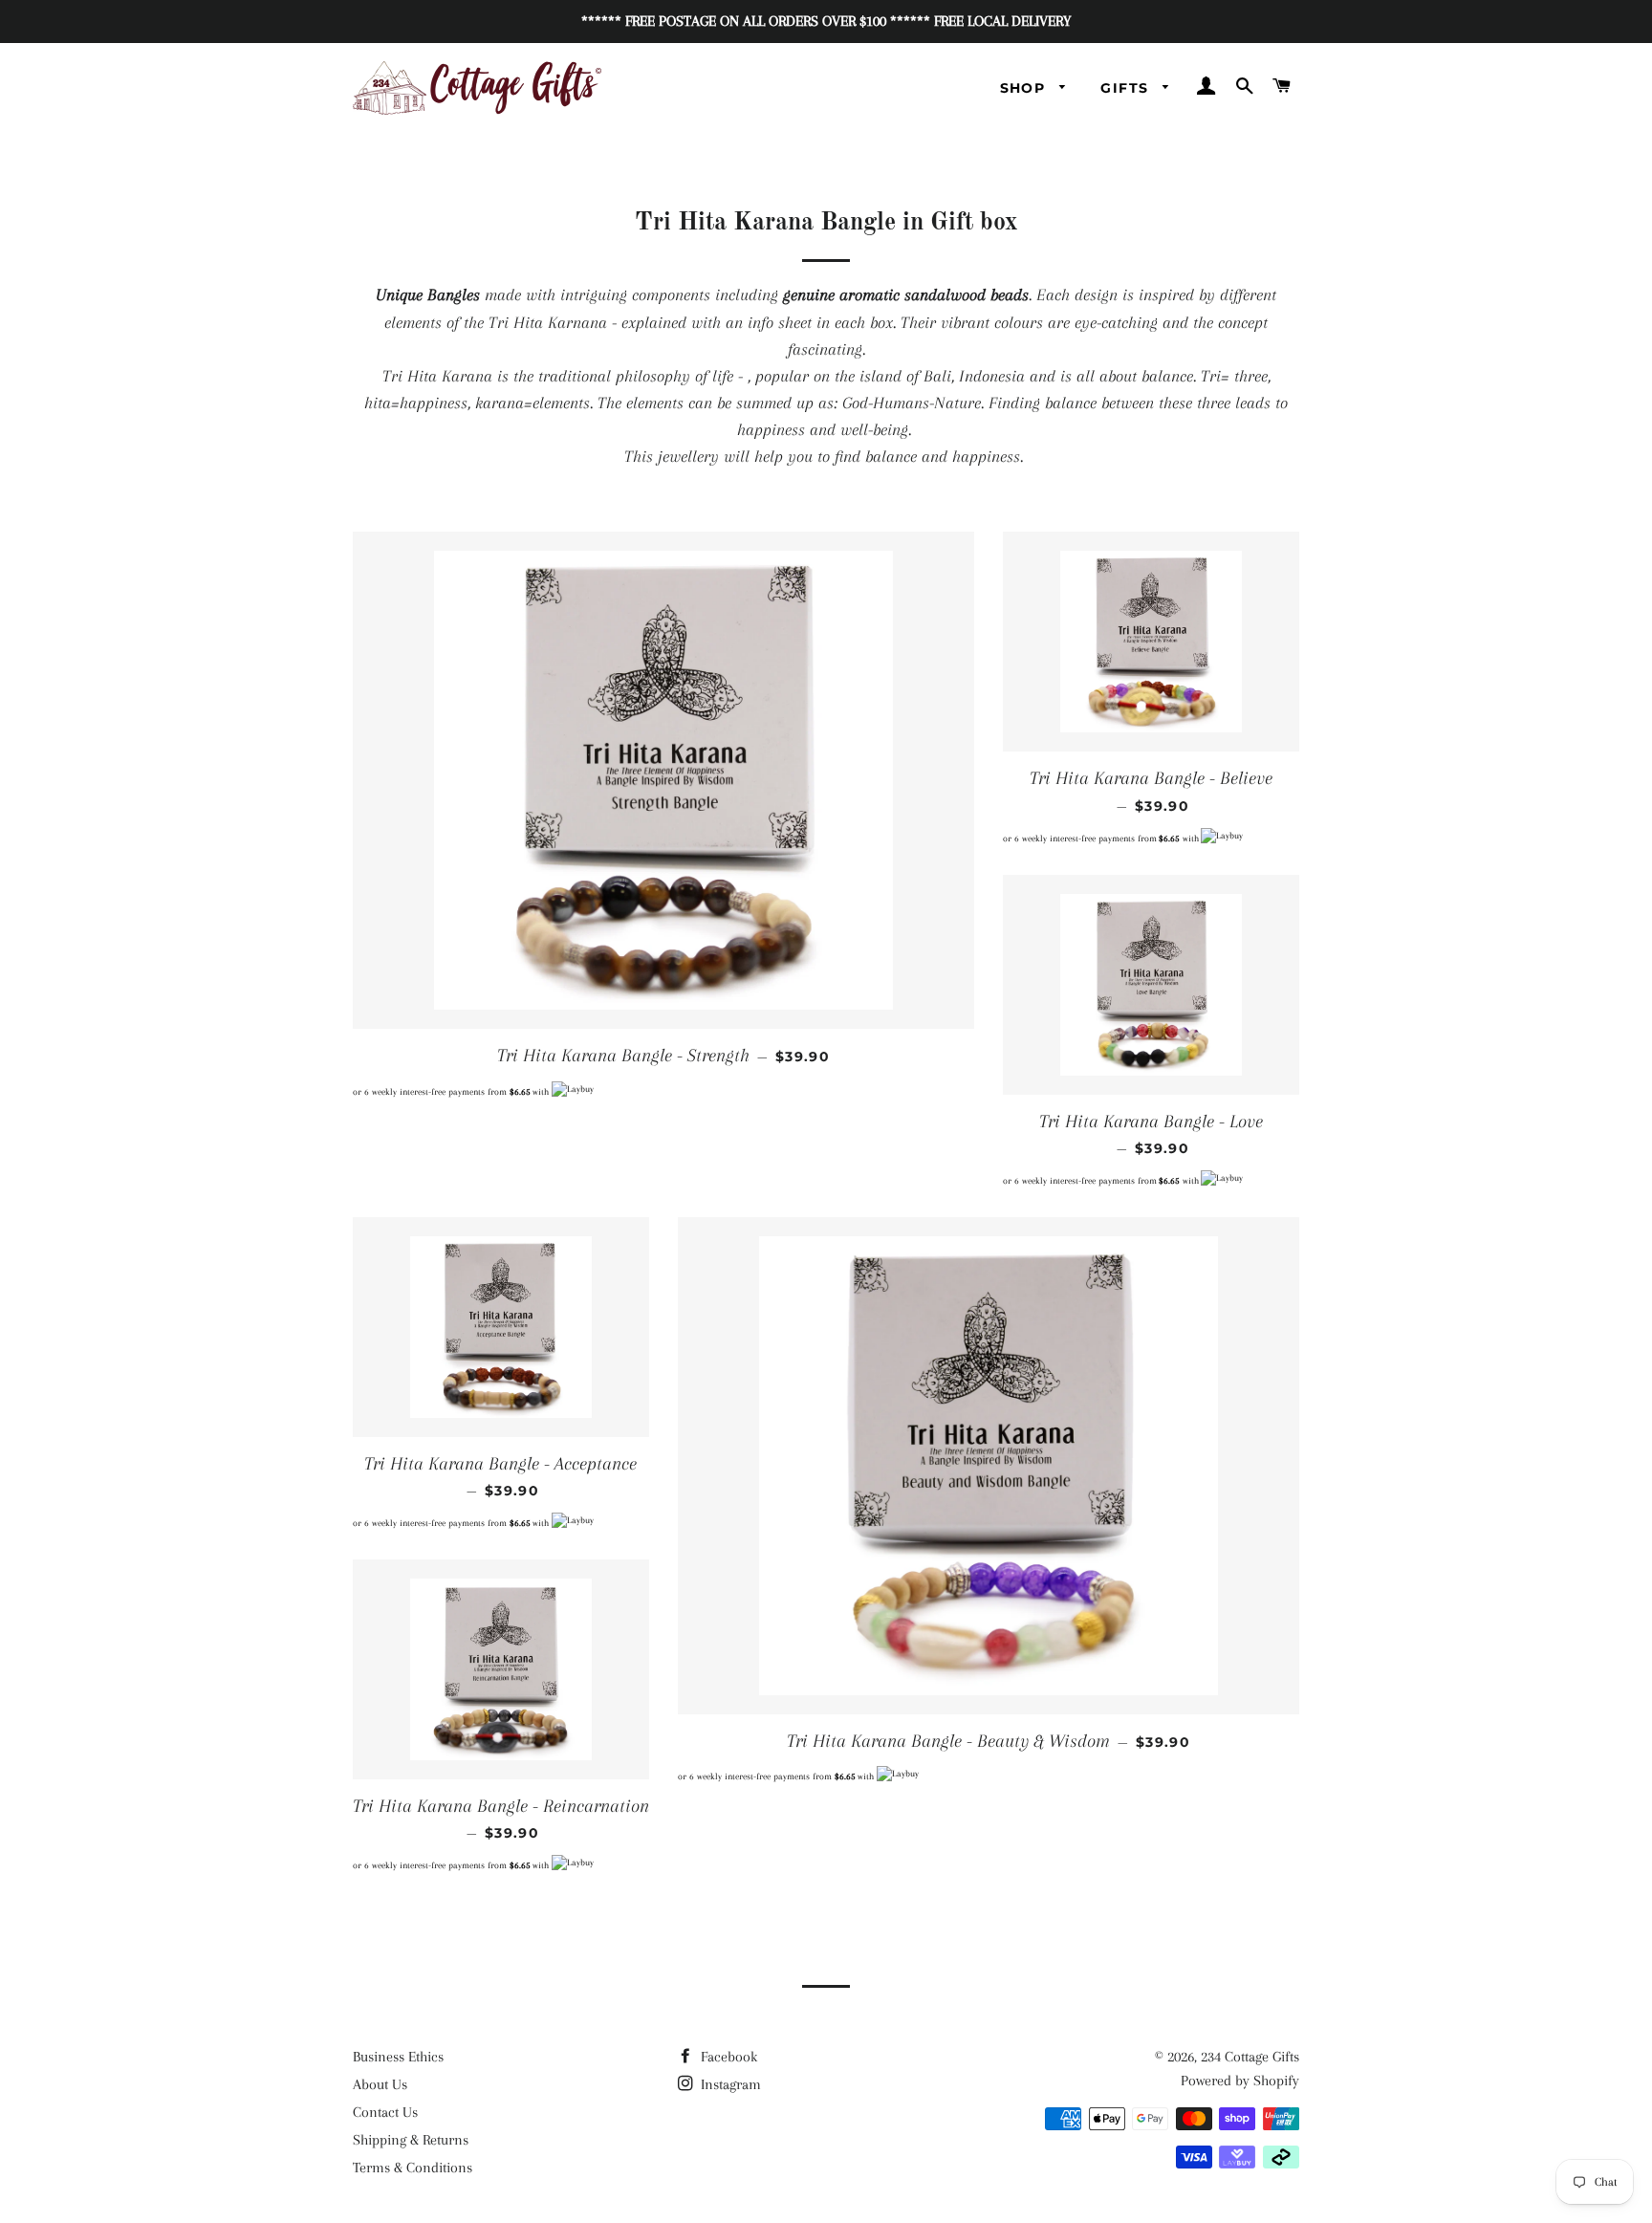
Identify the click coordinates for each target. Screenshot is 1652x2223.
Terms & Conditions (413, 2168)
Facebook (727, 2057)
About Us (380, 2084)
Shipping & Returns (411, 2140)
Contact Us (385, 2112)
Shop (1025, 88)
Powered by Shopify (1240, 2081)
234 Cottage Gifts (1250, 2057)
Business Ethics (398, 2057)
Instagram (729, 2084)
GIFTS (1127, 88)
